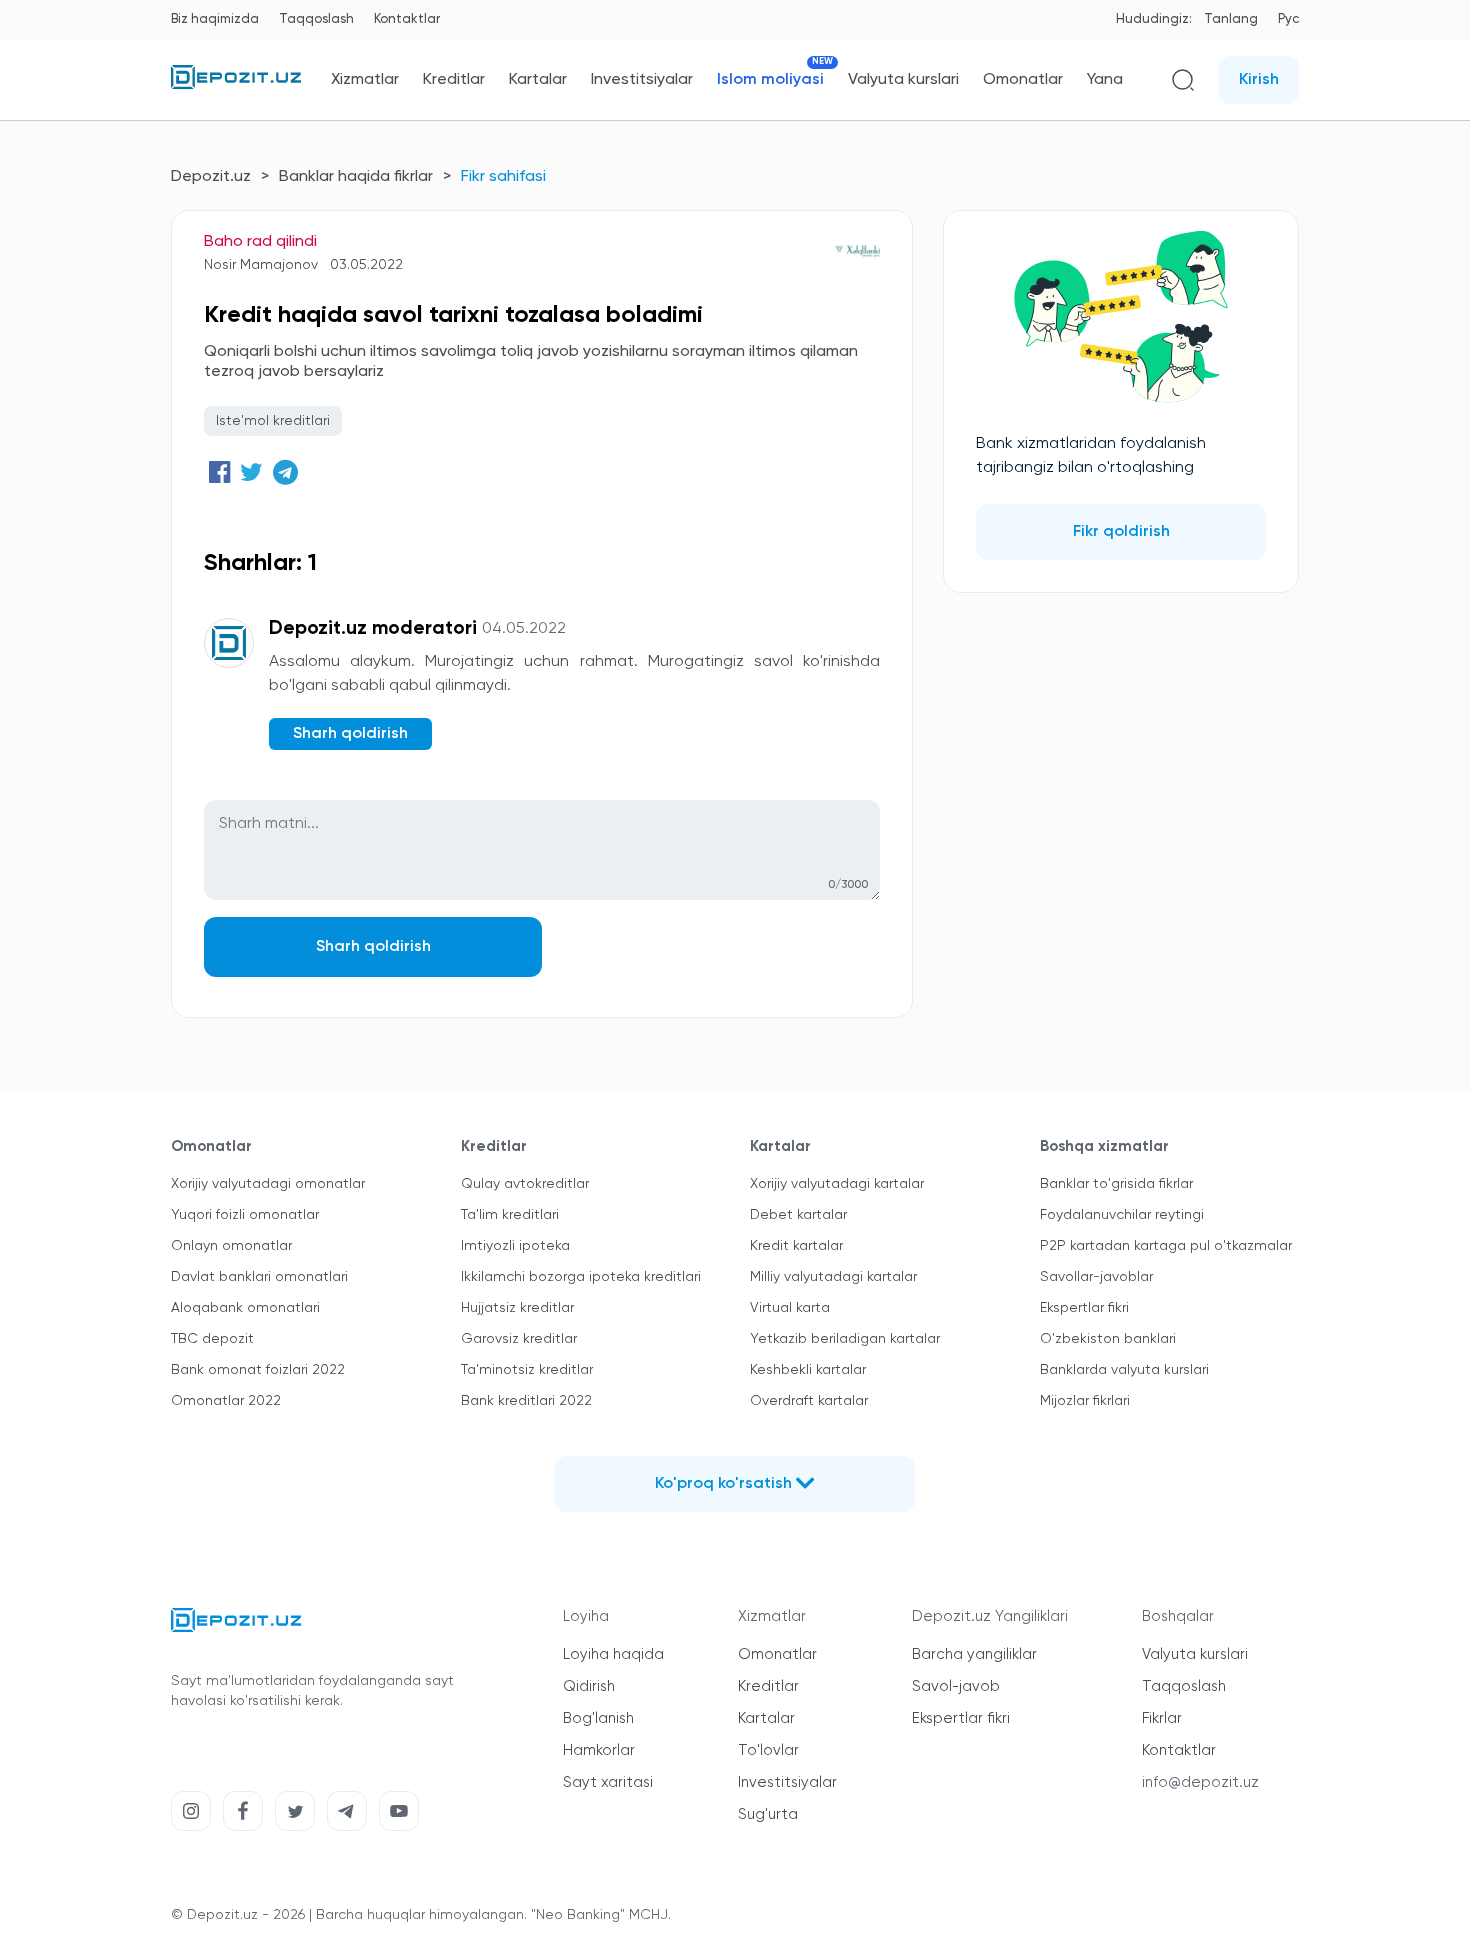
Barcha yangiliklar (974, 1654)
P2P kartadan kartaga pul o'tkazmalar (1166, 1246)
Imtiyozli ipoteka (515, 1246)
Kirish (1259, 80)
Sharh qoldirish (373, 947)
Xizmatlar (365, 80)
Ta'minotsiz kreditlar (527, 1370)
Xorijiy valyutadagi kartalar (837, 1184)
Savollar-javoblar (1096, 1277)
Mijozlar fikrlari (1085, 1401)
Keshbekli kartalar (808, 1370)
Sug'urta (768, 1814)
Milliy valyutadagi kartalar (833, 1277)
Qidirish (589, 1686)
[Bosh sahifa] (236, 85)
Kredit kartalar (796, 1246)
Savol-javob (956, 1686)
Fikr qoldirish (1121, 532)
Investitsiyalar (642, 80)
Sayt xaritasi (608, 1782)
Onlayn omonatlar (231, 1246)
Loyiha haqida (613, 1654)
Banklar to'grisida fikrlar (1116, 1184)
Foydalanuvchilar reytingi (1122, 1215)
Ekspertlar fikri (1084, 1308)
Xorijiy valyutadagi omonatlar (268, 1184)
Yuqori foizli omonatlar (245, 1215)
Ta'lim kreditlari (510, 1215)
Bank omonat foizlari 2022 (258, 1370)
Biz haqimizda (215, 19)
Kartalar (538, 80)
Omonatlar (1023, 80)
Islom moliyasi (770, 79)
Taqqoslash (316, 19)
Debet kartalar (798, 1215)
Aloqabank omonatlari (245, 1308)
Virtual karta (790, 1308)
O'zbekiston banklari (1108, 1339)
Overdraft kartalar (809, 1401)
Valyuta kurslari (903, 80)
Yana (1105, 80)
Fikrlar (1162, 1718)
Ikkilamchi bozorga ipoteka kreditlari (581, 1277)
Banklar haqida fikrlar (356, 177)
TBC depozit (212, 1339)
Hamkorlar (599, 1750)
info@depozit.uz (1200, 1782)
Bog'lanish (598, 1718)
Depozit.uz (211, 177)
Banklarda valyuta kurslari (1124, 1370)
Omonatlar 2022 (226, 1401)
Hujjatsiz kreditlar (517, 1308)
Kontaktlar (407, 19)
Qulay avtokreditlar (525, 1184)
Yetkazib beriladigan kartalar (845, 1339)
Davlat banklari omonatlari (259, 1277)
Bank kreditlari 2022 (526, 1401)
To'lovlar (768, 1750)
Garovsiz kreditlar (519, 1339)
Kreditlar (454, 80)
